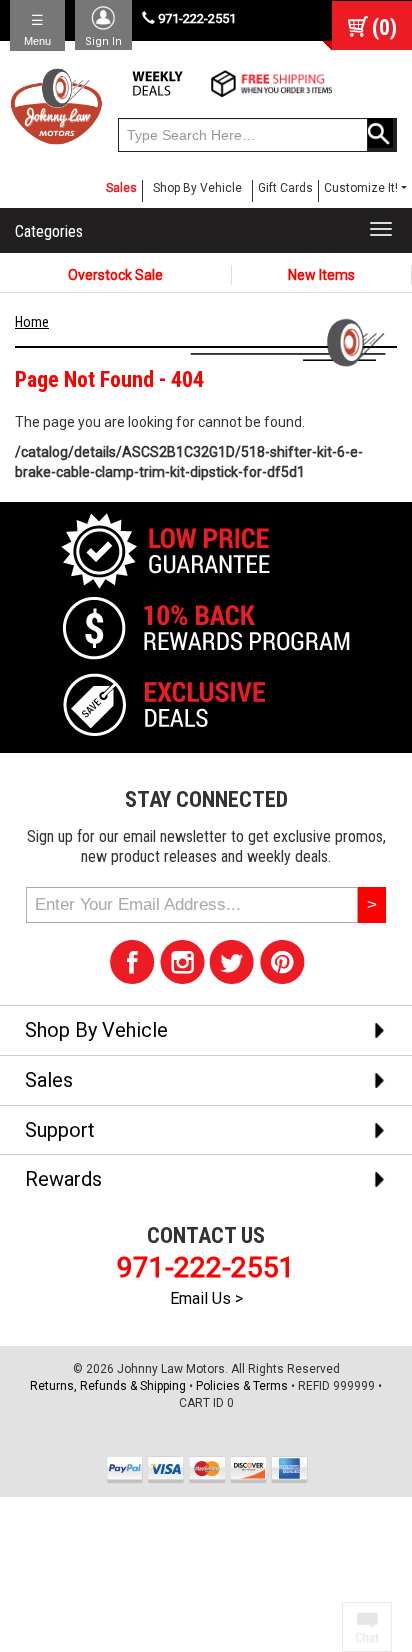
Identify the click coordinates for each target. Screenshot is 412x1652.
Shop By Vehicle (197, 188)
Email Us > (206, 1298)
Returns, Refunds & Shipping (108, 1386)
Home (32, 322)
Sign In (103, 41)
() (384, 27)
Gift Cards (285, 188)
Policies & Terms (242, 1386)
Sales (121, 188)
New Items (321, 275)
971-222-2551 (195, 18)
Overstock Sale (115, 275)
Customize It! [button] (361, 188)
